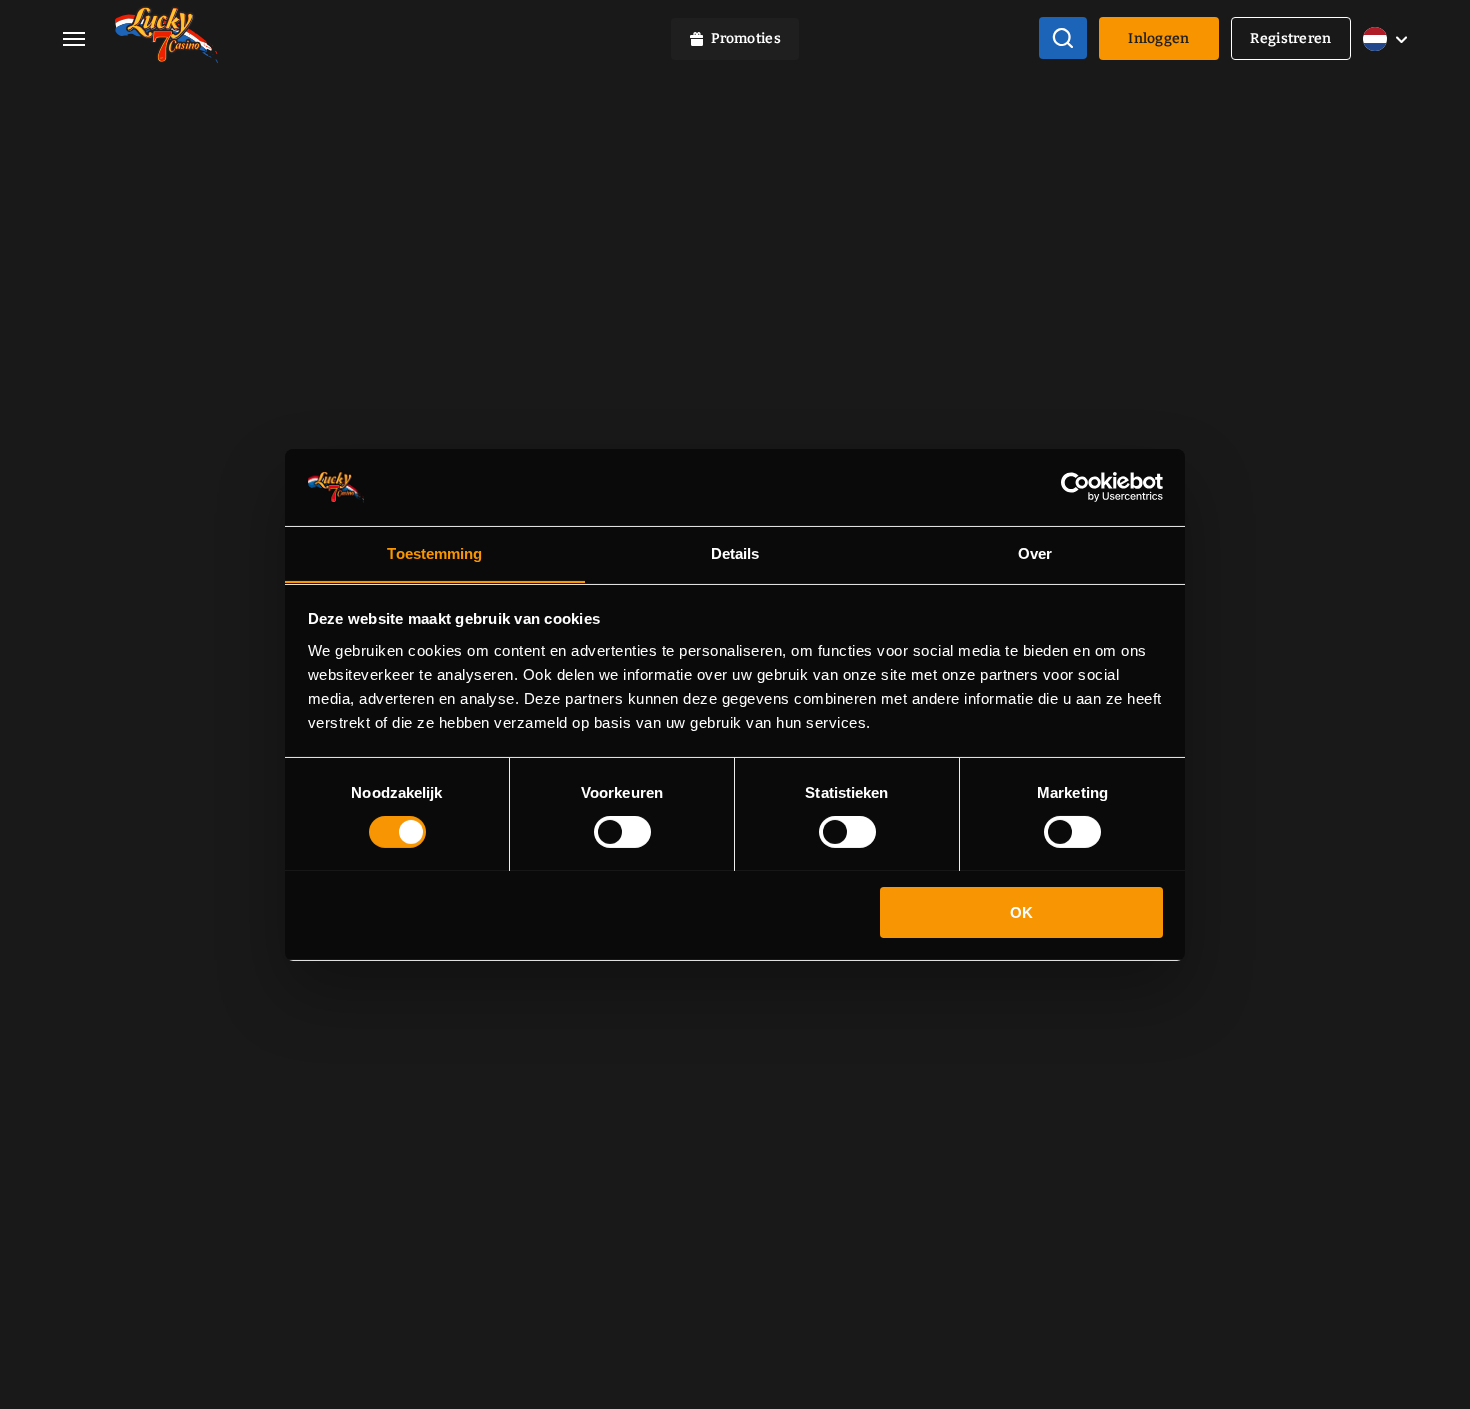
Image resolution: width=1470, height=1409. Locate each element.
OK (1021, 911)
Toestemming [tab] (434, 552)
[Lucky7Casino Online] (166, 38)
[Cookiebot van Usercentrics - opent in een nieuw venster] (1075, 487)
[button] (89, 38)
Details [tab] (735, 552)
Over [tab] (1035, 552)
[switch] (622, 832)
